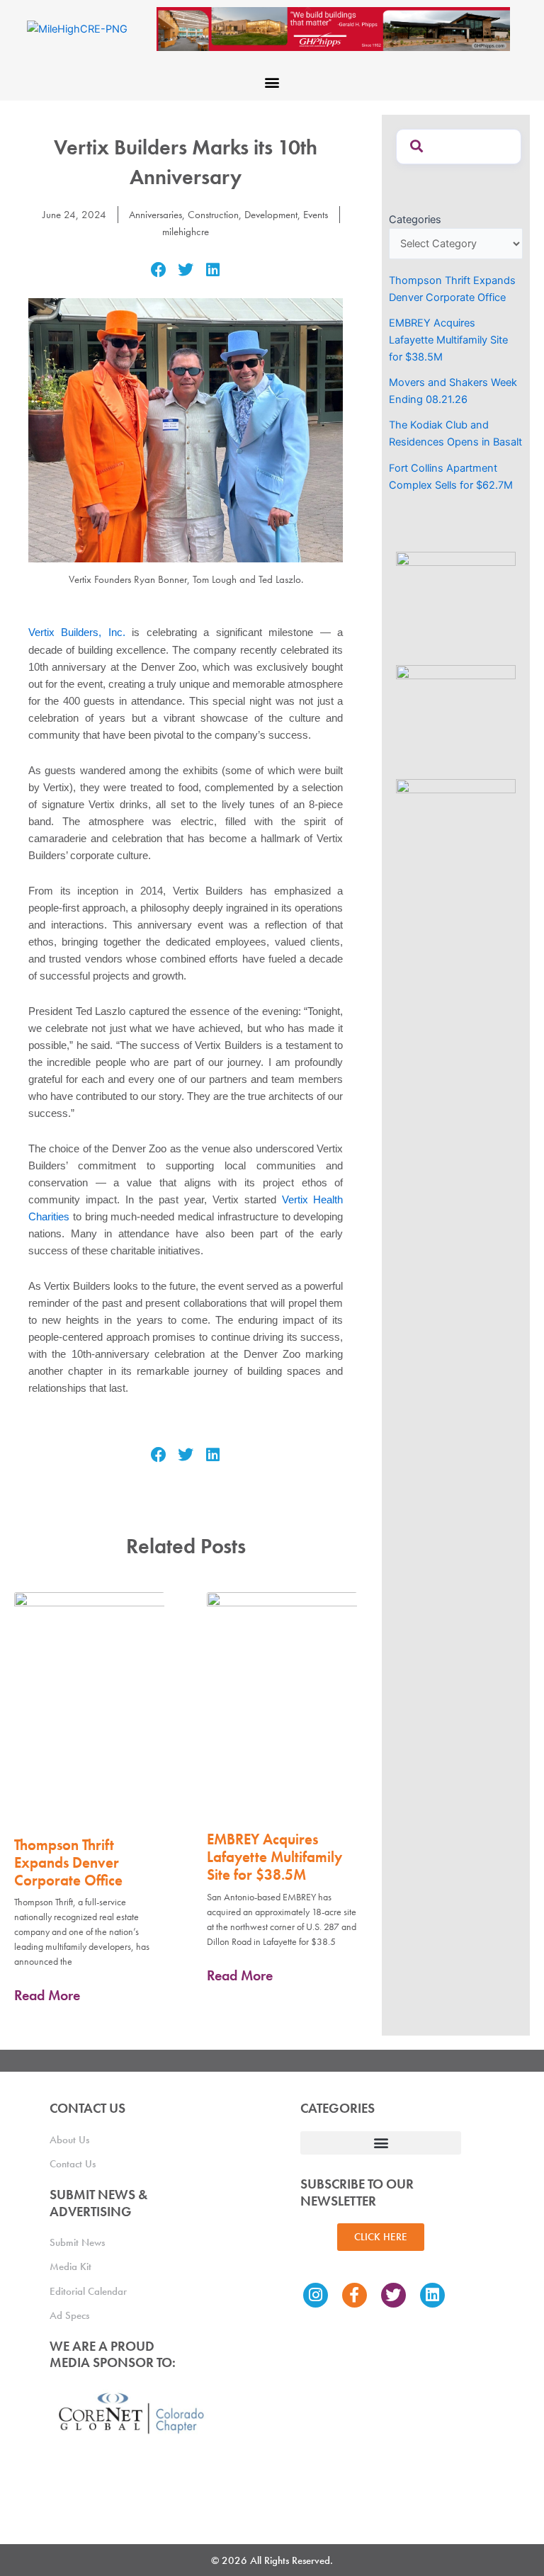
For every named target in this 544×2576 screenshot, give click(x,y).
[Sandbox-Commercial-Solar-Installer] (456, 601)
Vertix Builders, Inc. (77, 632)
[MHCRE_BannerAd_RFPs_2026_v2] (338, 28)
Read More (47, 1995)
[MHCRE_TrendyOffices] (456, 828)
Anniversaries (155, 215)
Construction (213, 215)
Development (271, 215)
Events (316, 215)
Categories (415, 220)
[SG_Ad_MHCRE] (456, 714)
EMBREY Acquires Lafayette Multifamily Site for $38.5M (274, 1857)
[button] (272, 82)
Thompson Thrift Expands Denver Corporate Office (68, 1862)
